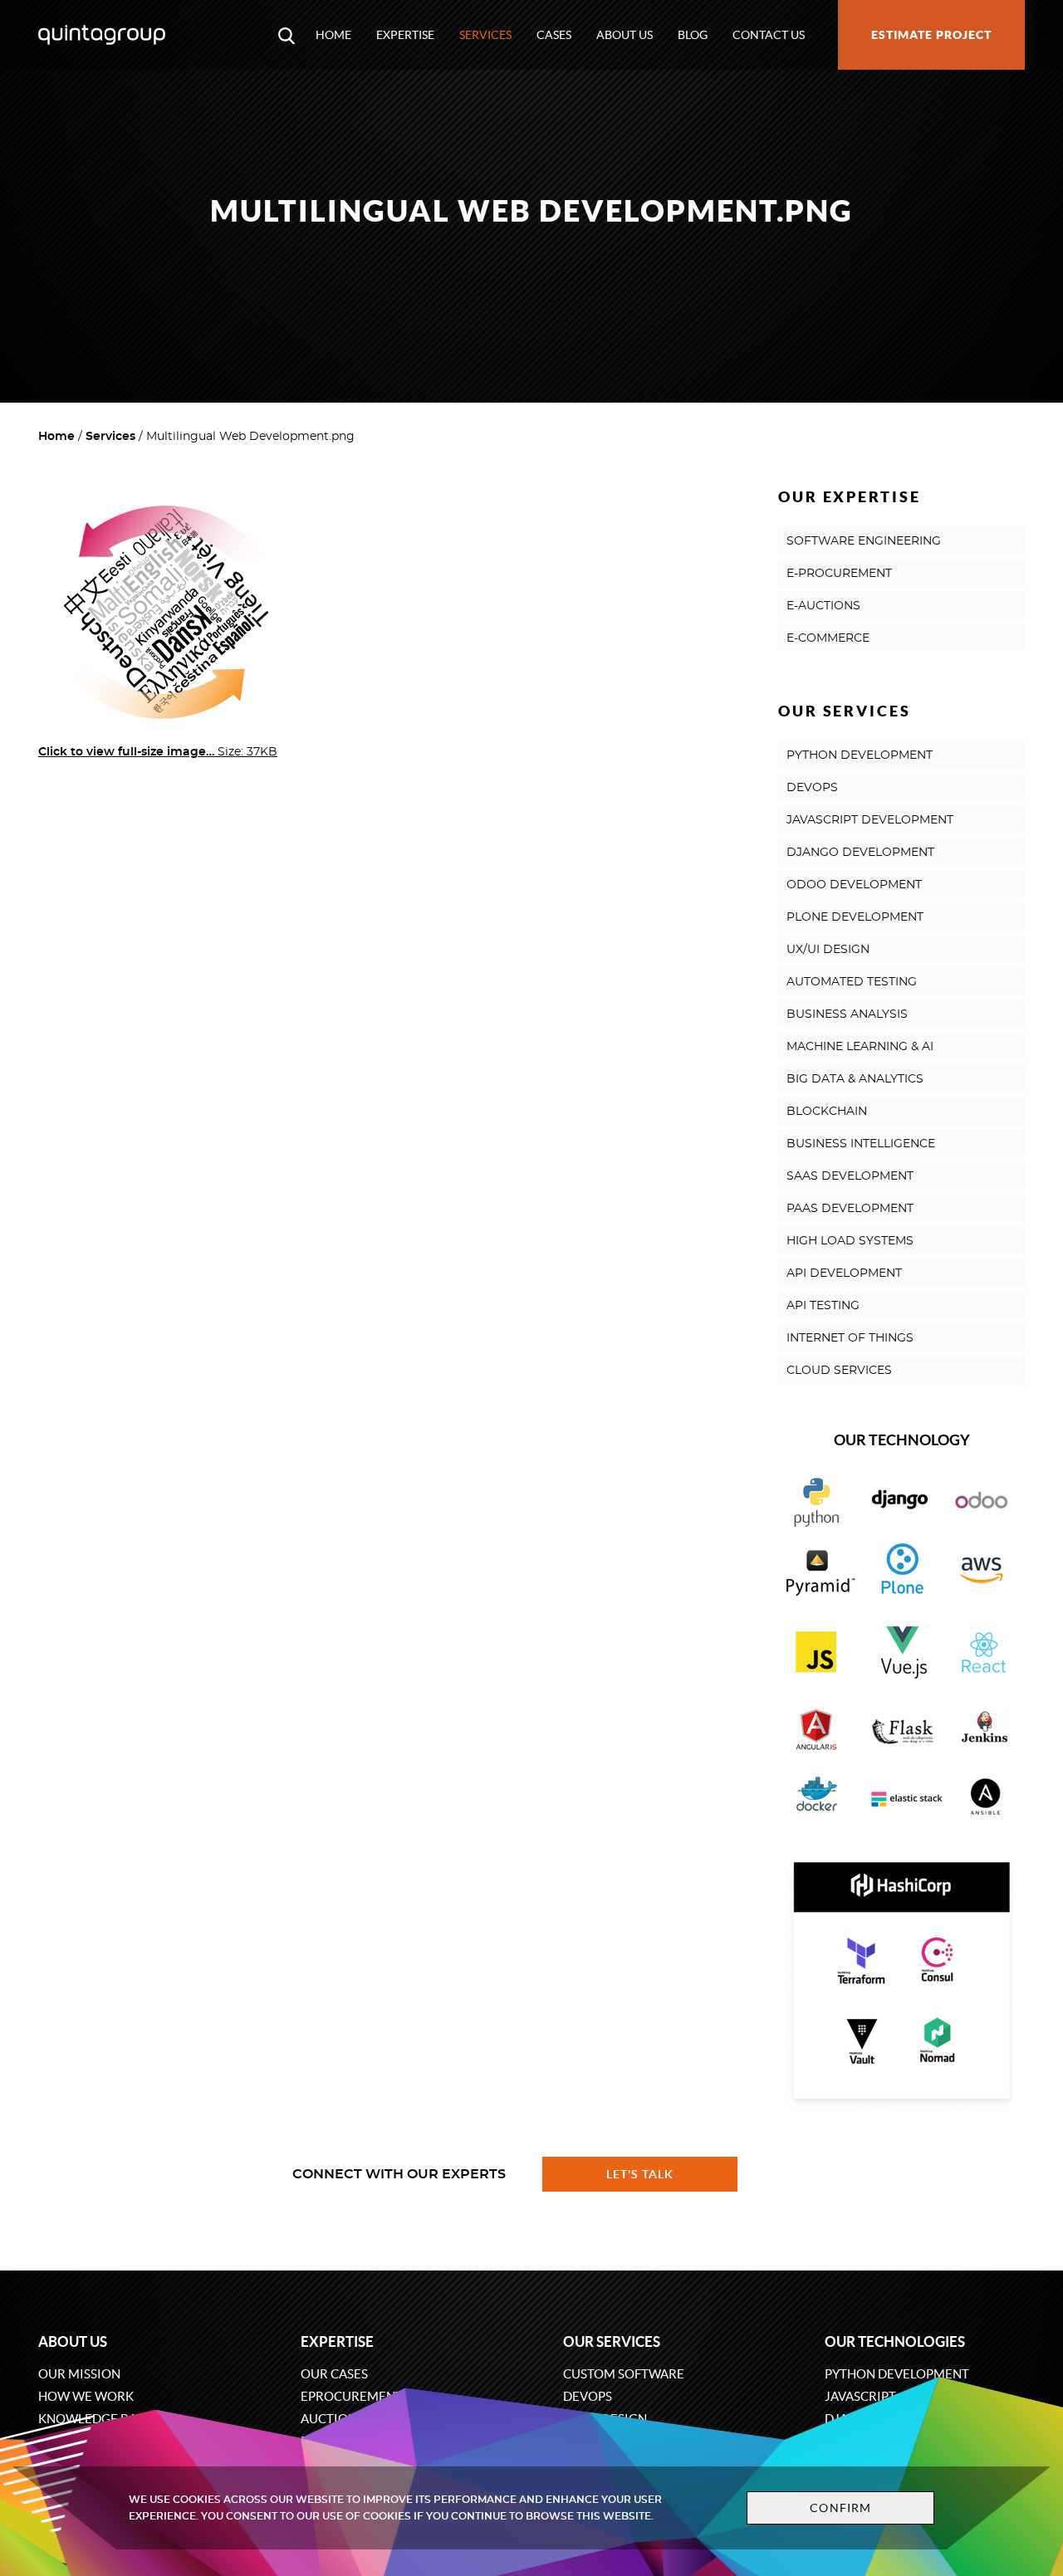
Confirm (840, 2508)
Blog (693, 35)
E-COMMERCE (828, 638)
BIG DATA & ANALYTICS (855, 1079)
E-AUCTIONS (823, 606)
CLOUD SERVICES (839, 1371)
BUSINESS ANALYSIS (847, 1014)
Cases (554, 35)
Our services (612, 2341)
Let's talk (640, 2174)
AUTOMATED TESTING (852, 982)
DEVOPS (812, 788)
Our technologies (895, 2341)
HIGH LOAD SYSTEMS (850, 1241)
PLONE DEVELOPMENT (855, 917)
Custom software (624, 2374)
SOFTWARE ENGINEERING (864, 541)
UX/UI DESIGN (828, 950)
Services (485, 35)
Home (333, 35)
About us (625, 35)
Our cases (334, 2374)
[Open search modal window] (287, 35)
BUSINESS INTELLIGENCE (861, 1144)
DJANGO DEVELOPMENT (860, 853)
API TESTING (823, 1306)
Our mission (79, 2374)
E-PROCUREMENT (839, 574)
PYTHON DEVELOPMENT (860, 755)
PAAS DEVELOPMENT (850, 1209)
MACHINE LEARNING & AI (860, 1047)
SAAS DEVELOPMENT (850, 1176)
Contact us (769, 35)
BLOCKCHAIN (827, 1112)
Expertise (405, 35)
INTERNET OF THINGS (850, 1338)
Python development (897, 2374)
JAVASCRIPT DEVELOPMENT (870, 820)
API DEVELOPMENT (844, 1273)
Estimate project (931, 35)
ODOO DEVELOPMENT (854, 885)
